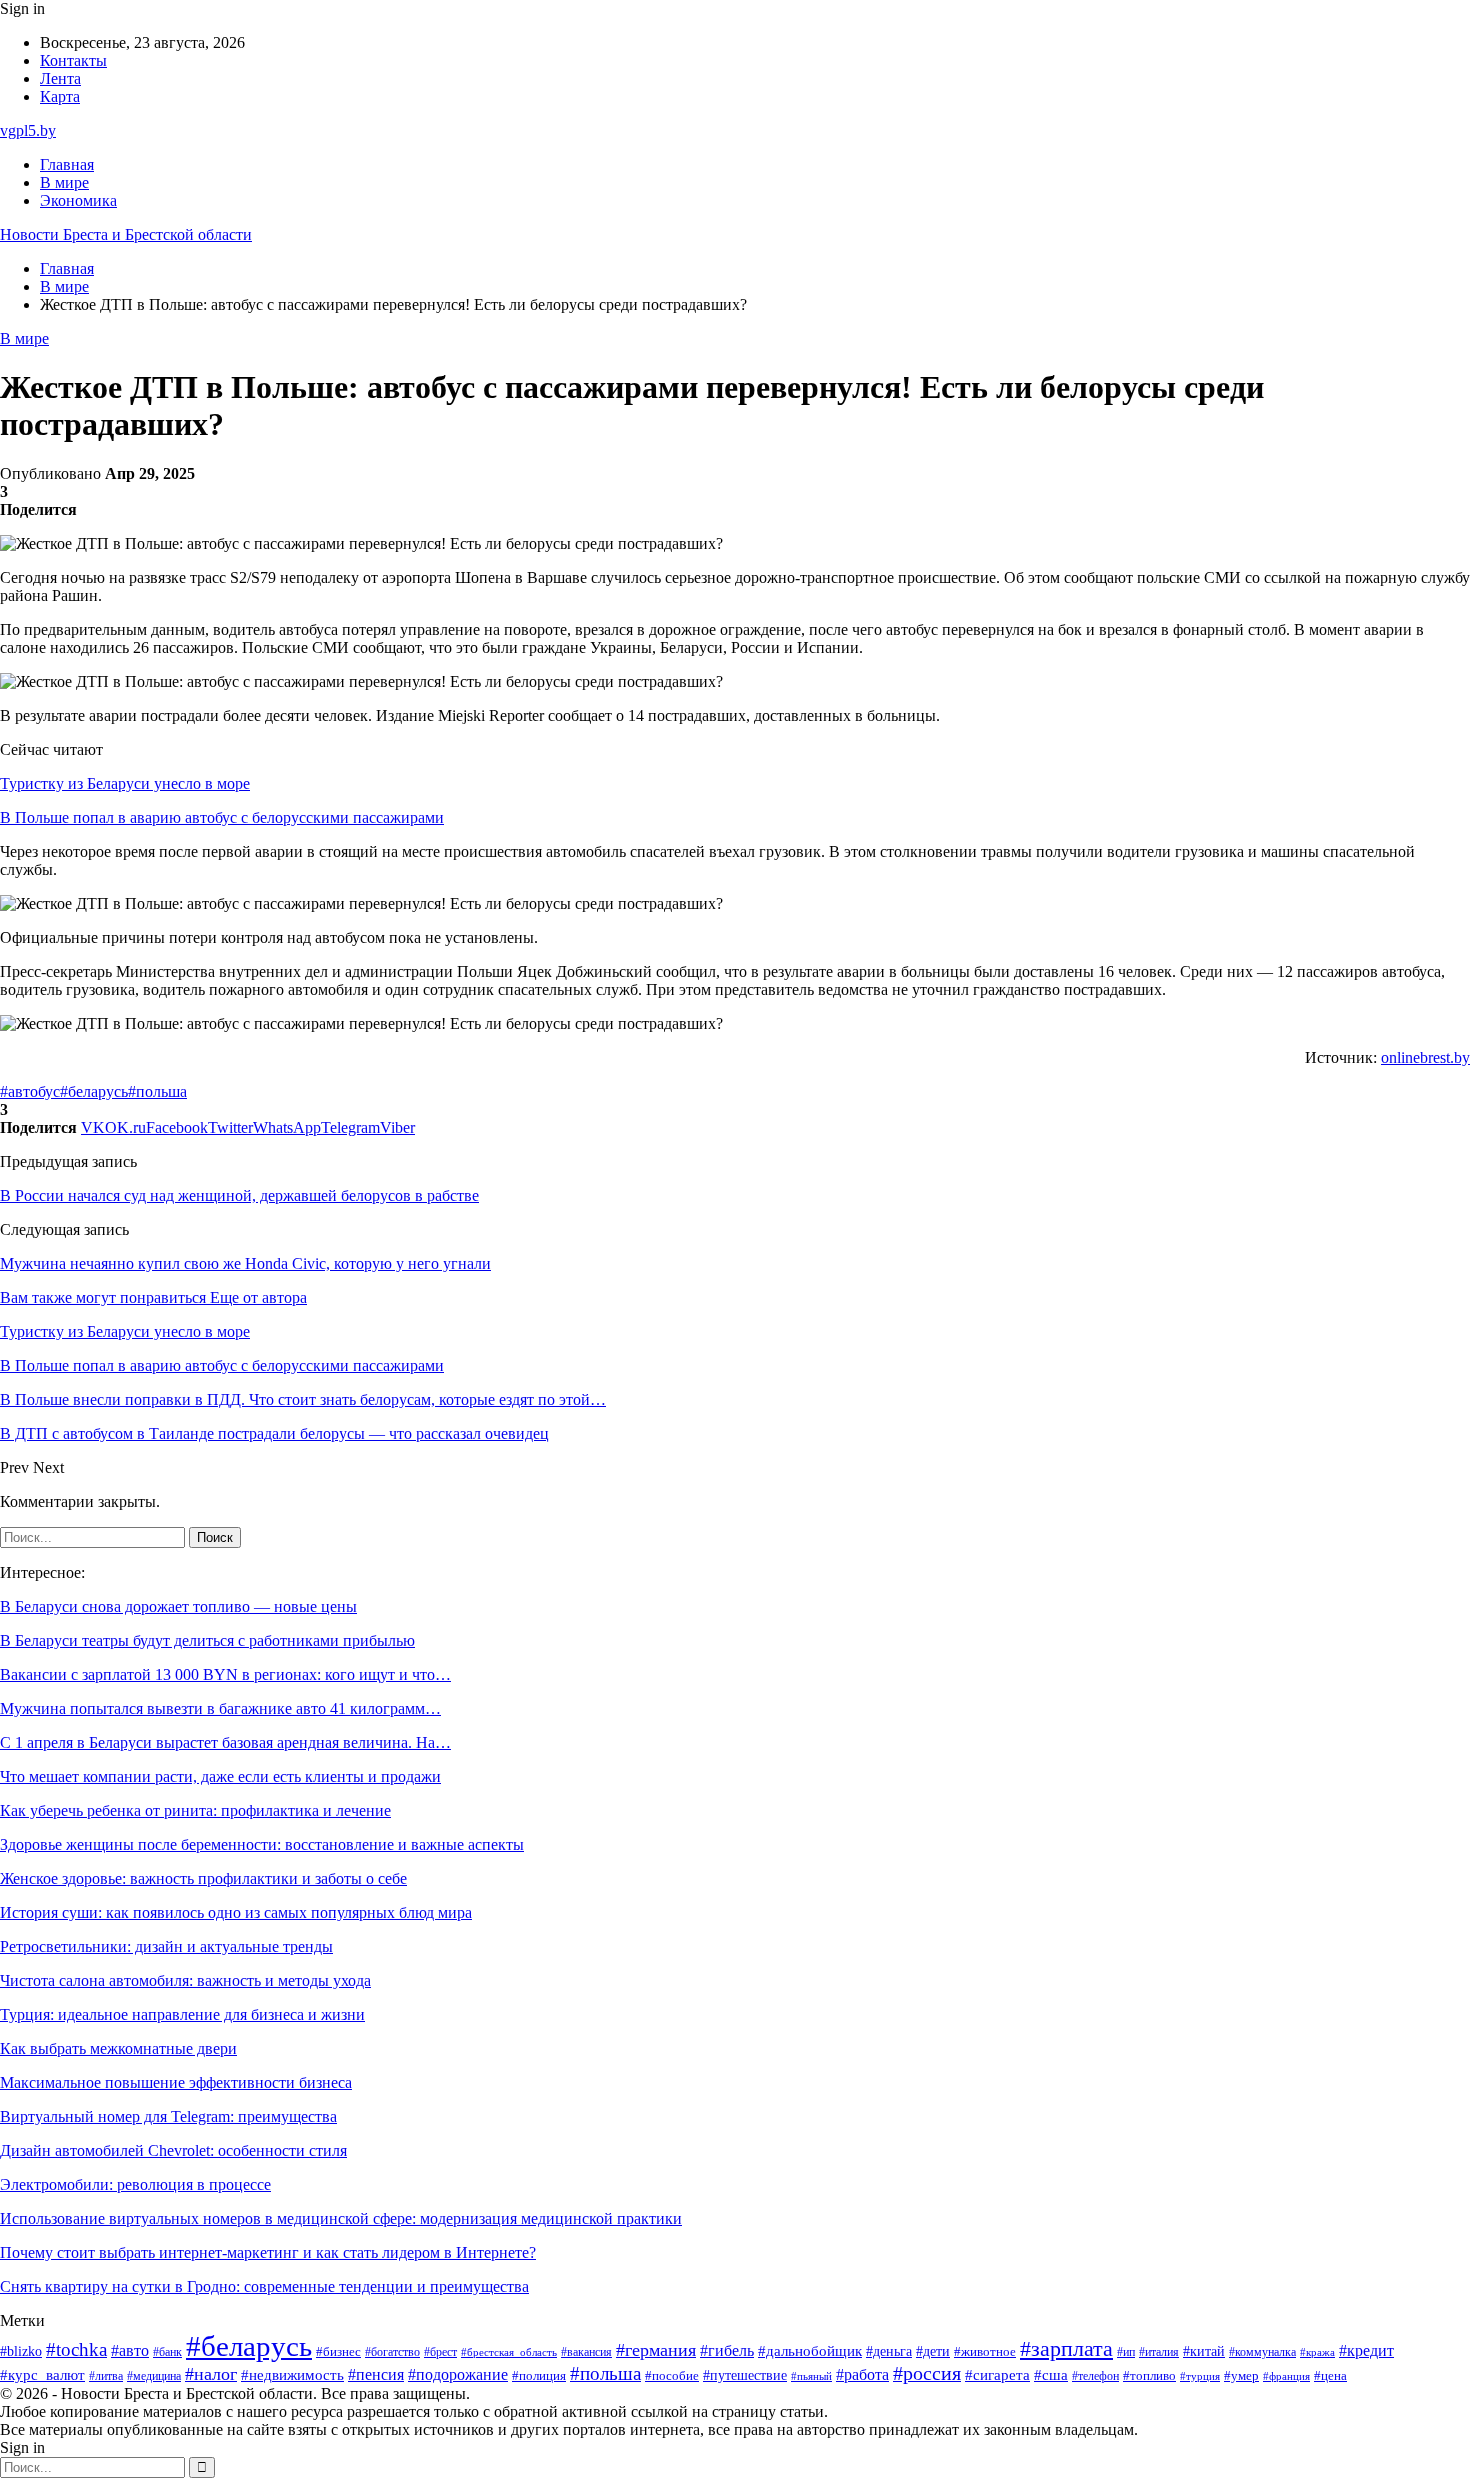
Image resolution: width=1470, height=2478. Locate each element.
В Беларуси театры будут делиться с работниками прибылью (207, 1640)
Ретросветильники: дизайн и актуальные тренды (166, 1946)
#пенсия (376, 2374)
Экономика (78, 200)
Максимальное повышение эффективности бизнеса (176, 2082)
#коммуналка (1262, 2352)
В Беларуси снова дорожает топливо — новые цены (178, 1606)
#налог (211, 2374)
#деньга (889, 2351)
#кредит (1366, 2350)
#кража (1317, 2352)
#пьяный (811, 2376)
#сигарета (997, 2375)
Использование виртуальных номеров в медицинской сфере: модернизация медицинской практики (341, 2218)
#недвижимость (292, 2375)
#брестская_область (509, 2352)
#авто (130, 2350)
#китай (1204, 2351)
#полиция (539, 2376)
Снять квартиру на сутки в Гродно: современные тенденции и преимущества (264, 2286)
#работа (862, 2375)
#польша (157, 1091)
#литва (106, 2376)
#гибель (727, 2350)
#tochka (76, 2349)
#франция (1286, 2376)
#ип (1126, 2352)
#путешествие (745, 2375)
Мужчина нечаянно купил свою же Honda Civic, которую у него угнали (245, 1263)
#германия (656, 2350)
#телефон (1095, 2376)
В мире (64, 182)
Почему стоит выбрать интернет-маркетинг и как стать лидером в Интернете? (268, 2252)
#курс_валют (42, 2374)
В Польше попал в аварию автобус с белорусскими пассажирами (222, 817)
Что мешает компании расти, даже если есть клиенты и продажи (220, 1776)
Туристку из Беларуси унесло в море (125, 783)
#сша (1051, 2375)
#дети (933, 2351)
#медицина (154, 2376)
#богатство (392, 2352)
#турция (1200, 2376)
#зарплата (1066, 2349)
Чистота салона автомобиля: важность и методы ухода (185, 1980)
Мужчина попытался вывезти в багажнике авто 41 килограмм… (220, 1708)
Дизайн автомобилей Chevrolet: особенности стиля (173, 2150)
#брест (440, 2352)
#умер (1241, 2375)
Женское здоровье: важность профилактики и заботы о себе (203, 1878)
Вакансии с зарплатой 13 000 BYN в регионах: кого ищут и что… (225, 1674)
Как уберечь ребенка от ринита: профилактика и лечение (195, 1810)
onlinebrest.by (1425, 1057)
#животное (985, 2352)
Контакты (73, 60)
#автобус (30, 1091)
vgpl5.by (28, 130)
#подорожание (458, 2374)
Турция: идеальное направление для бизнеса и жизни (182, 2014)
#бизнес (338, 2352)
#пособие (672, 2375)
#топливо (1149, 2375)
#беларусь (94, 1091)
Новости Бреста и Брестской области (126, 234)
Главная (67, 164)
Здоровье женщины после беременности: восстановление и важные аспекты (262, 1844)
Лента (60, 78)
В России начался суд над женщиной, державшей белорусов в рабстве (239, 1195)
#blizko (21, 2351)
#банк (167, 2352)
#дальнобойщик (810, 2351)
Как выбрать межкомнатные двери (118, 2048)
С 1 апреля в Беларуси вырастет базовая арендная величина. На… (225, 1742)
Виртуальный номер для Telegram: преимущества (168, 2116)
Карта (60, 96)
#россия (927, 2373)
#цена (1330, 2376)
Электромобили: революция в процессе (135, 2184)
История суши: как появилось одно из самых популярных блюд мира (236, 1912)
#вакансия (586, 2352)
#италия (1159, 2352)
